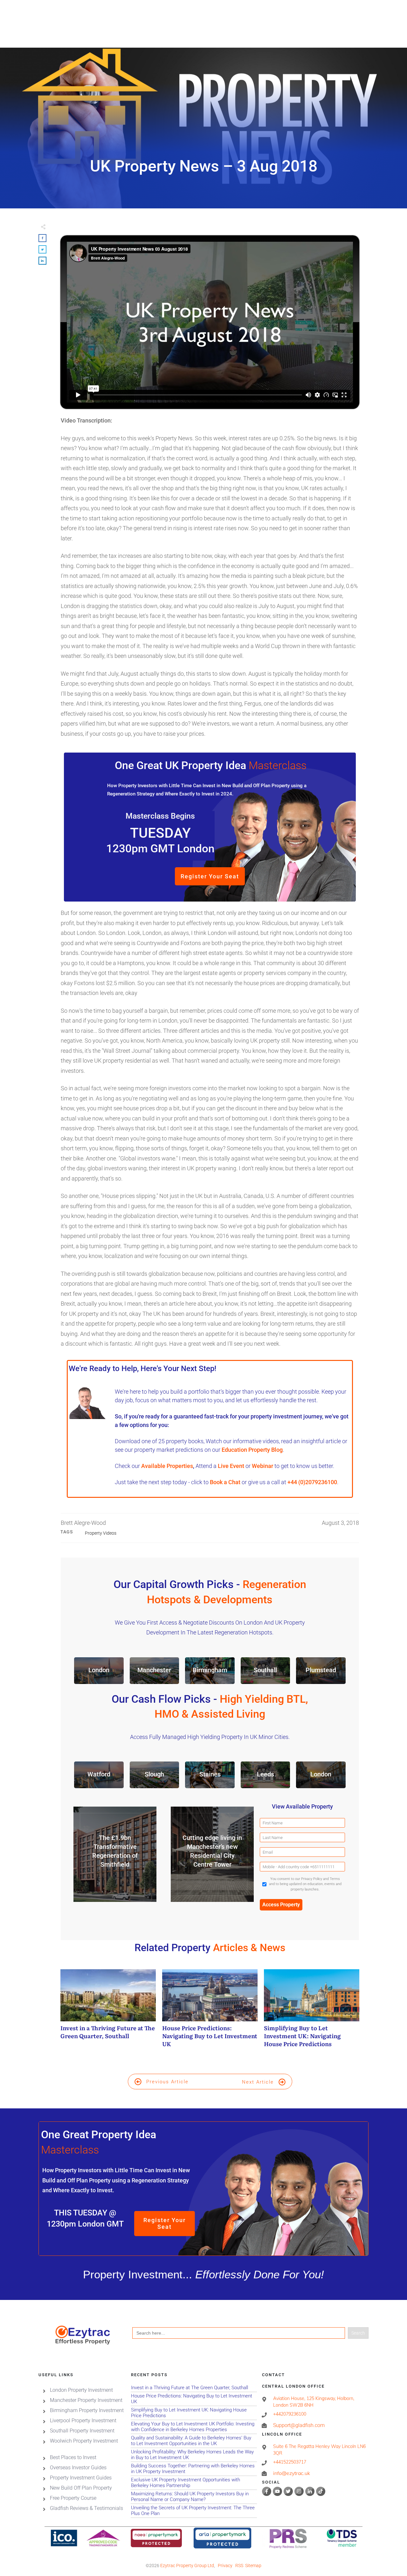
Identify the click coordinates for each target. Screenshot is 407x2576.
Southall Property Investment (82, 2430)
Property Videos (101, 1533)
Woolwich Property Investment (84, 2441)
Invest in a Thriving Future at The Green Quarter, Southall (108, 2012)
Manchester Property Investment (86, 2400)
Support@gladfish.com (299, 2425)
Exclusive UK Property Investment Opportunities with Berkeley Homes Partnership (194, 2482)
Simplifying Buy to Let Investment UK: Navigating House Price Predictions (312, 2012)
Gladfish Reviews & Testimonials (86, 2508)
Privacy (225, 2566)
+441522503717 (290, 2462)
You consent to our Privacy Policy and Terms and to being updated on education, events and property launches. (305, 1884)
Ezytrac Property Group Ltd (187, 2566)
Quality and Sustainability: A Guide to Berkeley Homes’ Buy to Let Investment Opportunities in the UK (194, 2441)
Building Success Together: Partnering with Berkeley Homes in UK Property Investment (194, 2468)
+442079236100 (290, 2414)
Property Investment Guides (81, 2477)
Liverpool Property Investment (83, 2420)
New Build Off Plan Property (81, 2488)
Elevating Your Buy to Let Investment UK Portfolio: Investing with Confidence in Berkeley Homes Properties (194, 2427)
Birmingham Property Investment (87, 2410)
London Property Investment (81, 2390)
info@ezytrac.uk (292, 2473)
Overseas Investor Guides (78, 2467)
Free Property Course (73, 2498)
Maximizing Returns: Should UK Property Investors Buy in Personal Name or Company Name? (194, 2496)
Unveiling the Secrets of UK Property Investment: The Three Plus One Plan (194, 2510)
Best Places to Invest (73, 2457)
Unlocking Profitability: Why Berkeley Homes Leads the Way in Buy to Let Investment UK (194, 2454)
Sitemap (253, 2566)
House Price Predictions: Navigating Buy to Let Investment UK (210, 2012)
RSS (239, 2566)
